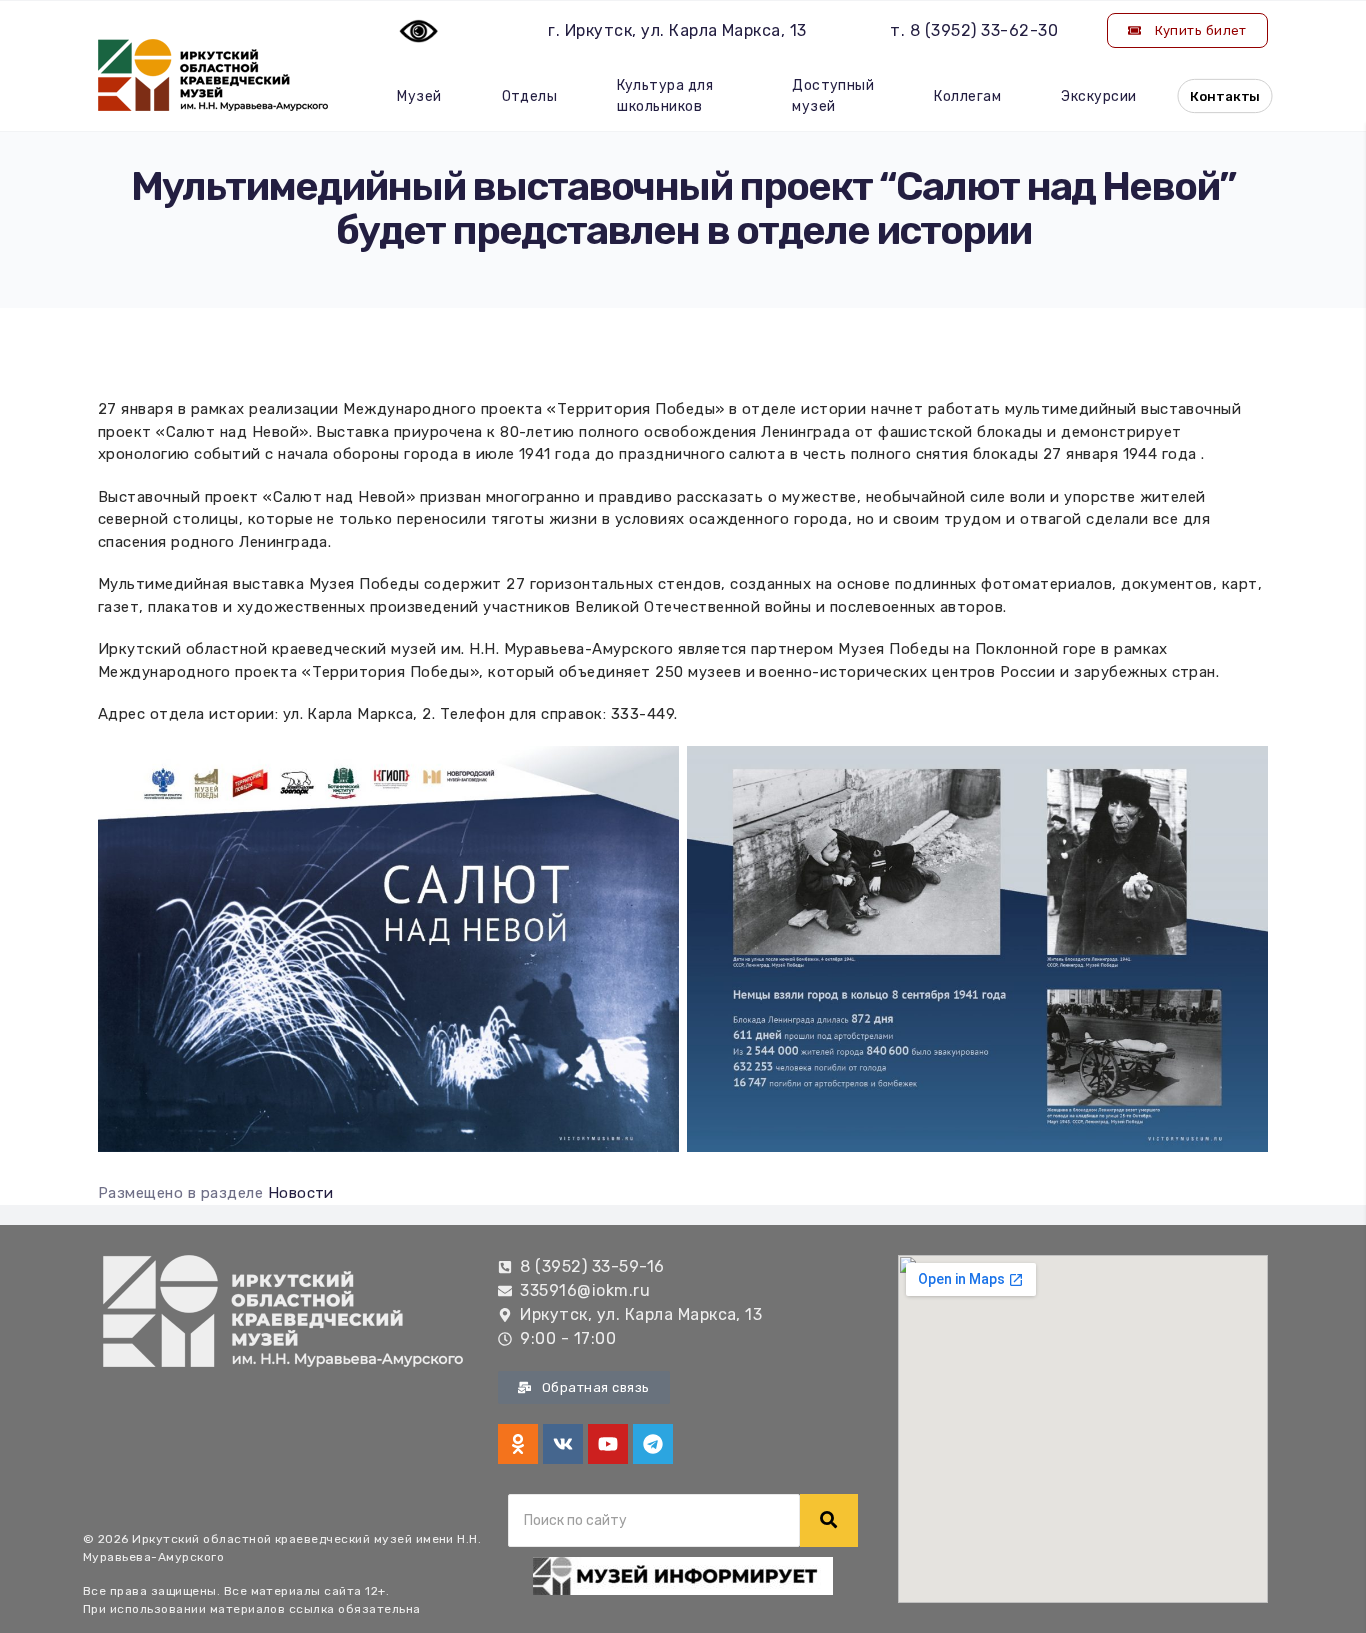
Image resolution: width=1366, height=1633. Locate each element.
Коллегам (967, 96)
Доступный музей (833, 96)
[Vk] (563, 1444)
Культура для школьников (665, 96)
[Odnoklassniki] (518, 1444)
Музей (419, 96)
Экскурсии (1098, 96)
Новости (301, 1193)
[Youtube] (608, 1444)
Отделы (530, 96)
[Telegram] (653, 1444)
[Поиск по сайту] (829, 1520)
